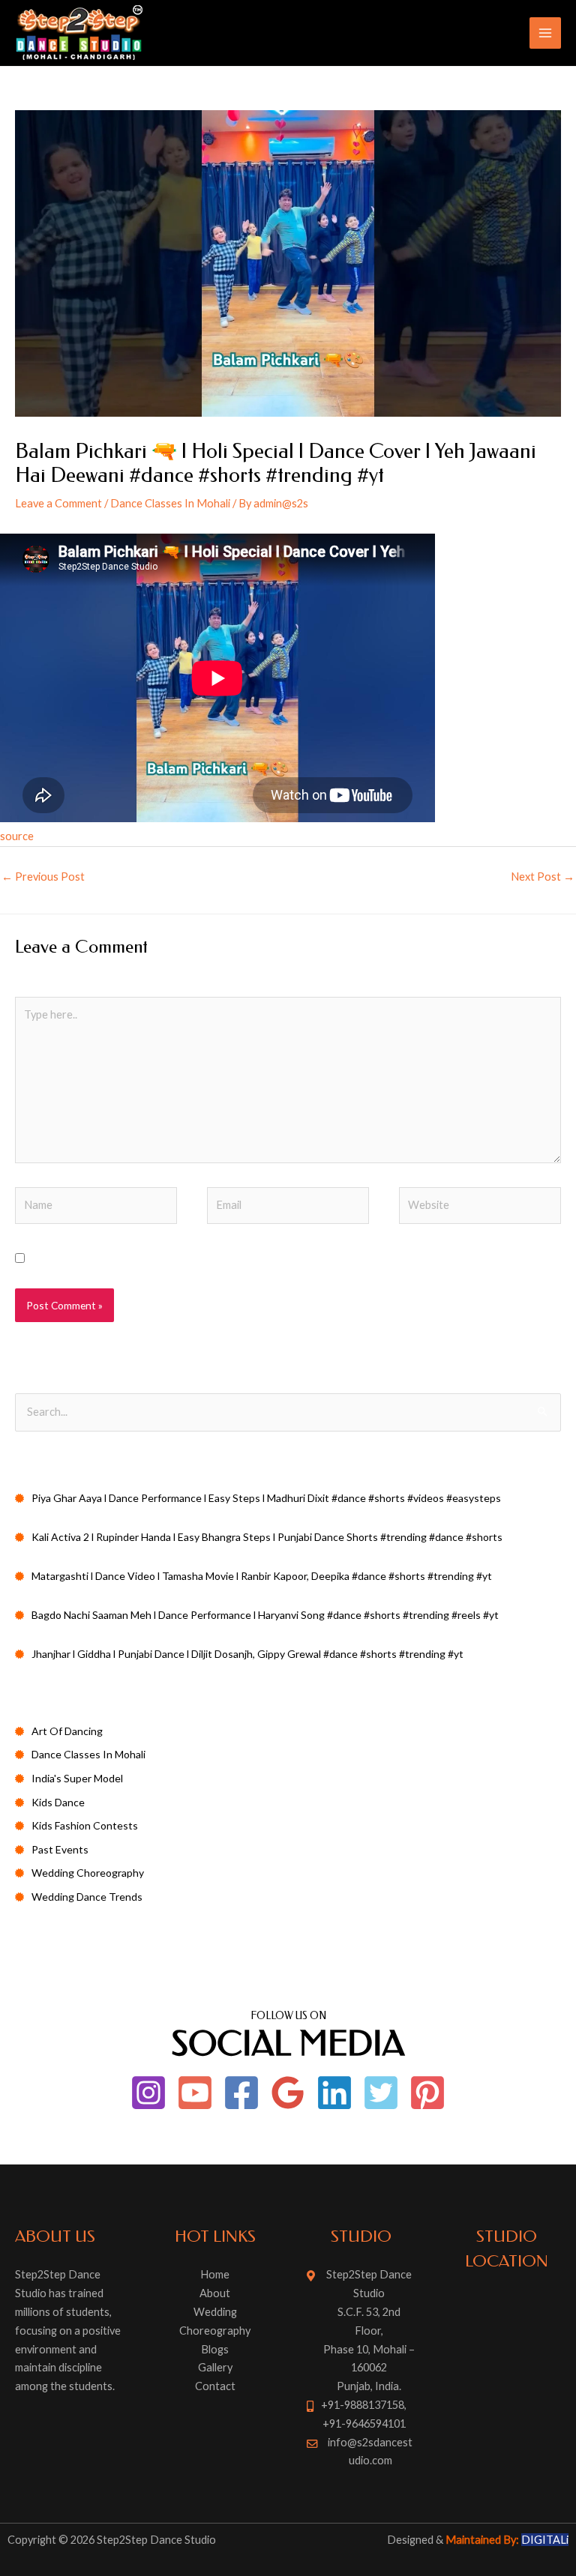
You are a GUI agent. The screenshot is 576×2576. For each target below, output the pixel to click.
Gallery (215, 2367)
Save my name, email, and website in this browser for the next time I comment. (221, 1259)
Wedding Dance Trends (87, 1897)
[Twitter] (381, 2093)
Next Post (543, 877)
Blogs (215, 2349)
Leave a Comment (58, 503)
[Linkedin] (334, 2093)
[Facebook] (241, 2093)
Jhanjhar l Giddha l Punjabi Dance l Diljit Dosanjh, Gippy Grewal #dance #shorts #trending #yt (247, 1654)
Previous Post (43, 877)
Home (215, 2274)
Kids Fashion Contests (85, 1825)
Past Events (60, 1849)
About (215, 2293)
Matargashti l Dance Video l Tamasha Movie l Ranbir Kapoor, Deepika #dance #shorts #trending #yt (262, 1576)
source (17, 836)
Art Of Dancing (67, 1731)
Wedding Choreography (88, 1873)
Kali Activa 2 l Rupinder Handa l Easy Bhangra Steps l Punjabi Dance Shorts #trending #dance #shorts (267, 1537)
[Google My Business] (288, 2093)
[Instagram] (148, 2093)
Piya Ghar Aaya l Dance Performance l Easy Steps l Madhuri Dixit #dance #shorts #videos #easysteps (266, 1498)
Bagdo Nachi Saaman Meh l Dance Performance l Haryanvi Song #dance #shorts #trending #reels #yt (265, 1615)
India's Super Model (77, 1778)
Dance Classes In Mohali (170, 503)
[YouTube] (195, 2093)
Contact (215, 2386)
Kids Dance (58, 1802)
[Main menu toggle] (545, 33)
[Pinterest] (427, 2093)
